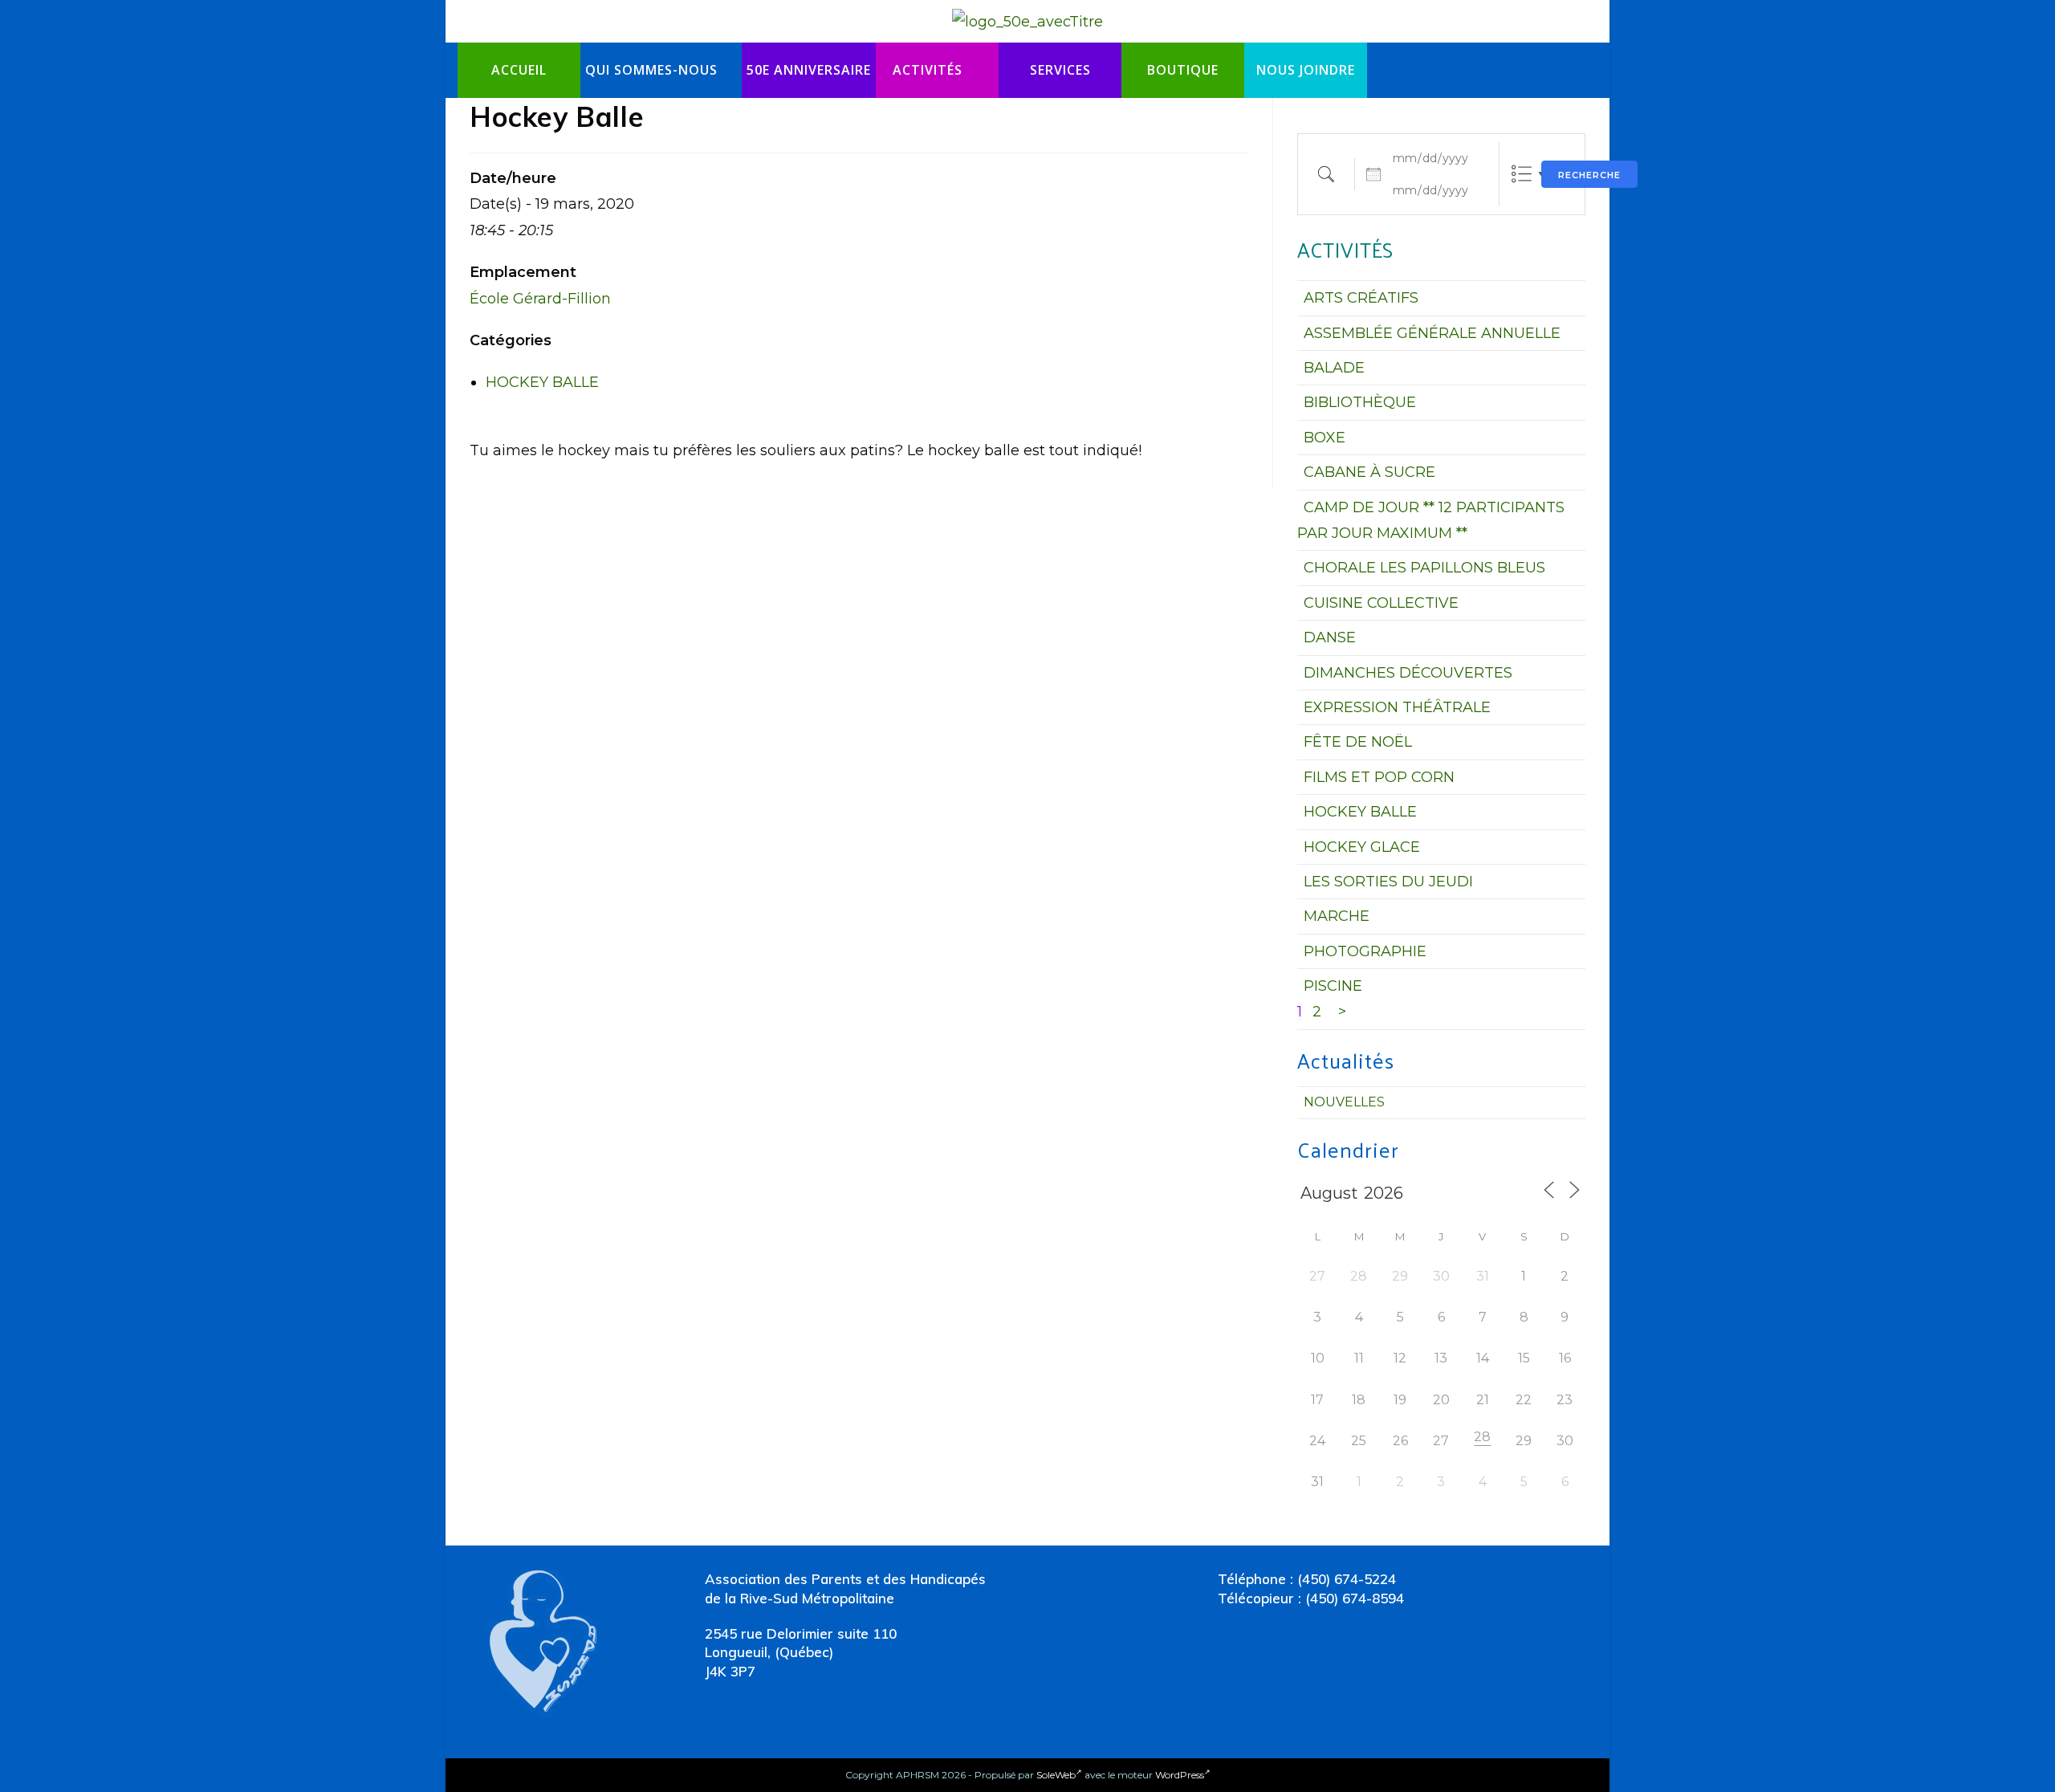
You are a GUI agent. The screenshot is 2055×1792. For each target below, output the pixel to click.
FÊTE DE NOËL (1358, 742)
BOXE (1325, 438)
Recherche (1589, 175)
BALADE (1334, 368)
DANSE (1330, 637)
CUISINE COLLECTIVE (1381, 603)
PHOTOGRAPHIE (1365, 951)
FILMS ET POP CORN (1379, 777)
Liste (1522, 174)
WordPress (1180, 1775)
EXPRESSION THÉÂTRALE (1397, 707)
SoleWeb (1056, 1775)
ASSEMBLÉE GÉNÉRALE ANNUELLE (1432, 333)
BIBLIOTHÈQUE (1360, 402)
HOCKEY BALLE (542, 382)
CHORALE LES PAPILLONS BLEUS (1424, 568)
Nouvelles (1344, 1102)
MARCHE (1337, 916)
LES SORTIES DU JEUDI (1388, 882)
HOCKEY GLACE (1362, 847)
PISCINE (1333, 986)
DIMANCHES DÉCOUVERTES (1408, 673)
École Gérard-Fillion (540, 299)
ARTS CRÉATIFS (1361, 298)
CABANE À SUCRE (1369, 472)
